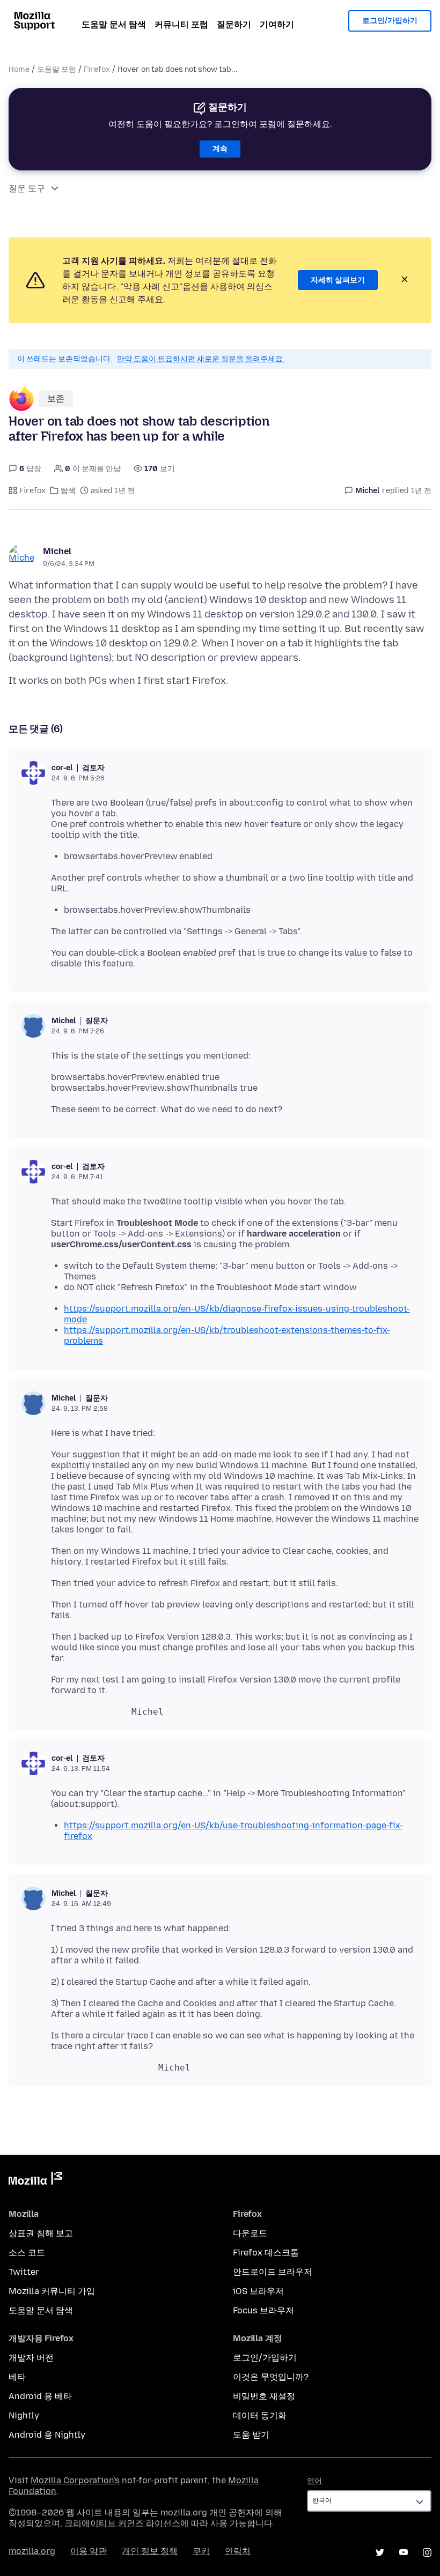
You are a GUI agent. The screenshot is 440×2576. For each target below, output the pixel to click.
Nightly (24, 2415)
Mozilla (35, 2180)
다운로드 (250, 2233)
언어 (314, 2481)
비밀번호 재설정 (264, 2396)
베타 (17, 2377)
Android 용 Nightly (47, 2435)
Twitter (24, 2272)
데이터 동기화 (260, 2415)
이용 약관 (89, 2551)
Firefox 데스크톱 (266, 2253)
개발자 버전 (31, 2358)
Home (19, 69)
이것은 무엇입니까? (271, 2377)
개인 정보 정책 (150, 2551)
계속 (220, 149)
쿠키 (201, 2551)
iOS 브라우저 (258, 2291)
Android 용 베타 (40, 2396)
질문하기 (234, 24)
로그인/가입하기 (390, 21)
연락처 (238, 2551)
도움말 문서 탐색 (114, 24)
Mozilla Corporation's (75, 2480)
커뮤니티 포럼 (181, 24)
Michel (57, 551)
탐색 (68, 491)
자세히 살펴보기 (338, 280)
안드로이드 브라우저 (273, 2272)
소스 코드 (27, 2253)
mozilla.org (32, 2551)
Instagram (427, 2552)
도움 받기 (251, 2435)
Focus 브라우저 (263, 2310)
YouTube (404, 2552)
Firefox (97, 69)
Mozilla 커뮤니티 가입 (52, 2291)
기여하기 (277, 24)
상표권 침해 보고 (41, 2233)
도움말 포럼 (57, 69)
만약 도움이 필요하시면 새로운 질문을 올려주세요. (201, 359)
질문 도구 (27, 188)
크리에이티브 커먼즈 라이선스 (122, 2523)
